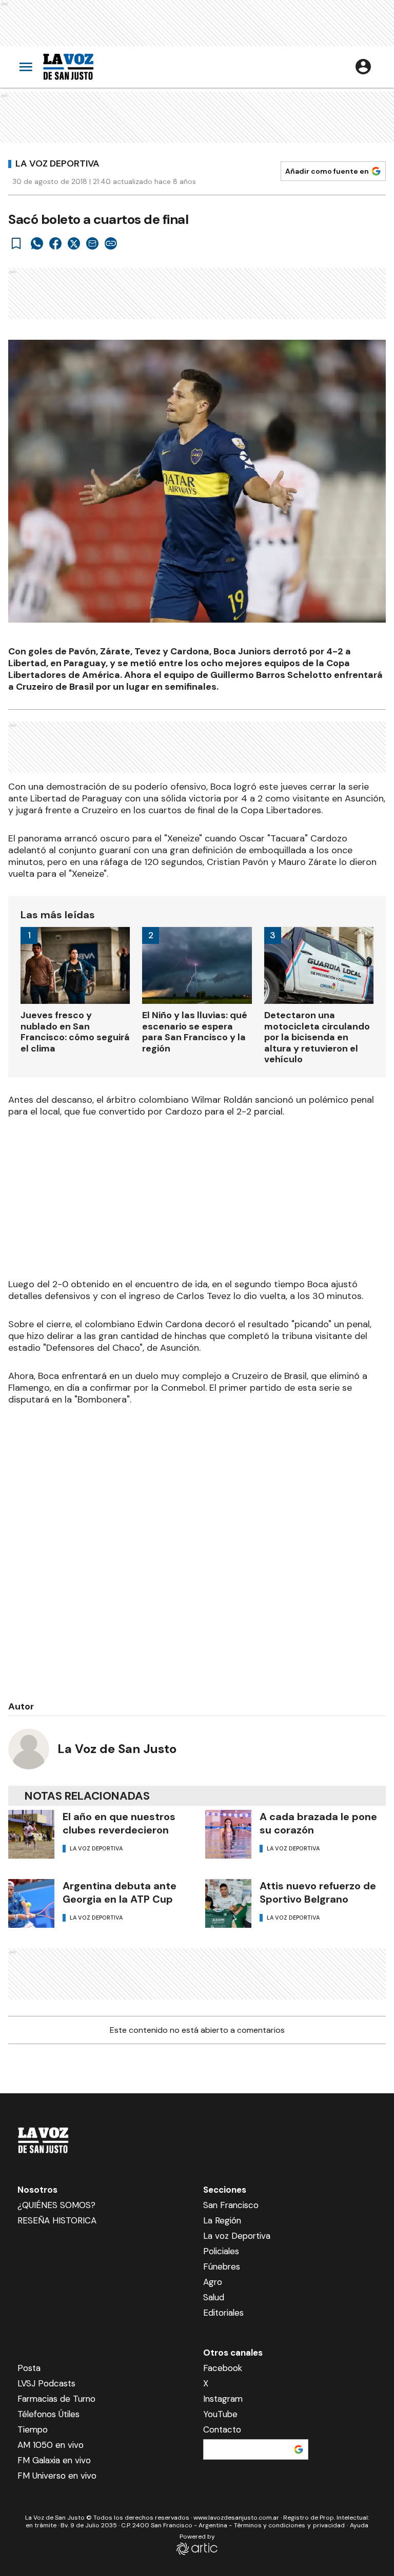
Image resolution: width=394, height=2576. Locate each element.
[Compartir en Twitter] (74, 243)
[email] (92, 243)
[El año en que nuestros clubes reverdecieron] (31, 1834)
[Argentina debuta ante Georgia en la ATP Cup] (31, 1903)
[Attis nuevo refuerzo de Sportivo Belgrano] (228, 1903)
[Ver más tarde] (16, 243)
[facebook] (55, 243)
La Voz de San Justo (117, 1749)
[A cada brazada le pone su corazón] (228, 1834)
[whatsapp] (37, 243)
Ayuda (359, 2525)
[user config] (363, 67)
